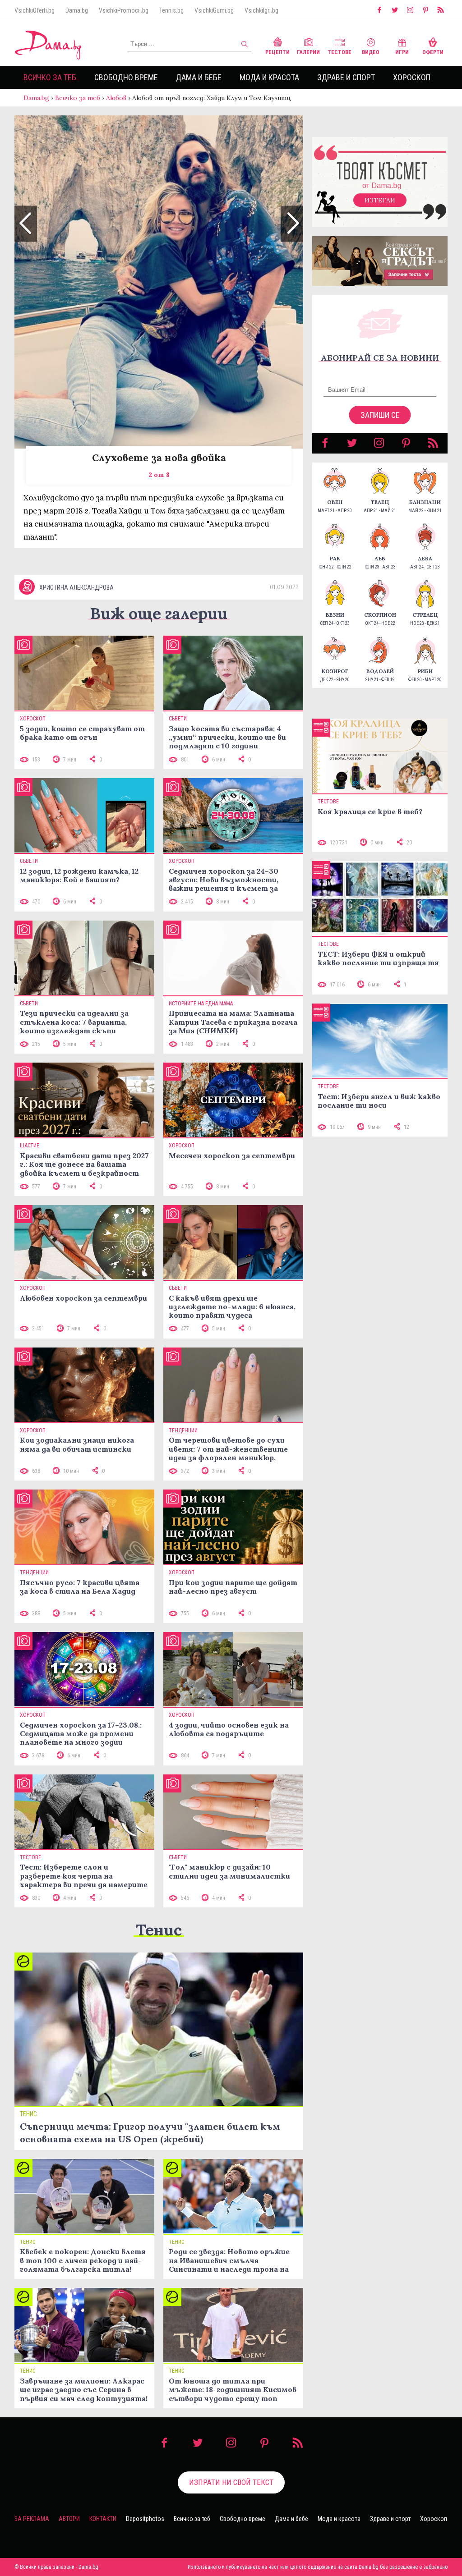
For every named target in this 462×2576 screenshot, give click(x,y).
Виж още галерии (159, 613)
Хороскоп (412, 77)
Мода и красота (269, 77)
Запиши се (380, 415)
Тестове (340, 52)
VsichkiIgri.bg (261, 10)
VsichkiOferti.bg (35, 10)
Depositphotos (145, 2519)
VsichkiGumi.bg (214, 10)
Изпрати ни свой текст (231, 2482)
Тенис (159, 1930)
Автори (69, 2519)
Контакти (103, 2519)
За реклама (32, 2519)
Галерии (308, 52)
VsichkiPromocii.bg (124, 10)
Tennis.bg (171, 10)
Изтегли (380, 200)
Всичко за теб (50, 77)
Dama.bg (77, 10)
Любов (116, 98)
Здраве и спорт (346, 77)
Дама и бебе (199, 77)
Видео (371, 52)
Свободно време (126, 77)
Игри (402, 52)
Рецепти (277, 52)
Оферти (433, 52)
